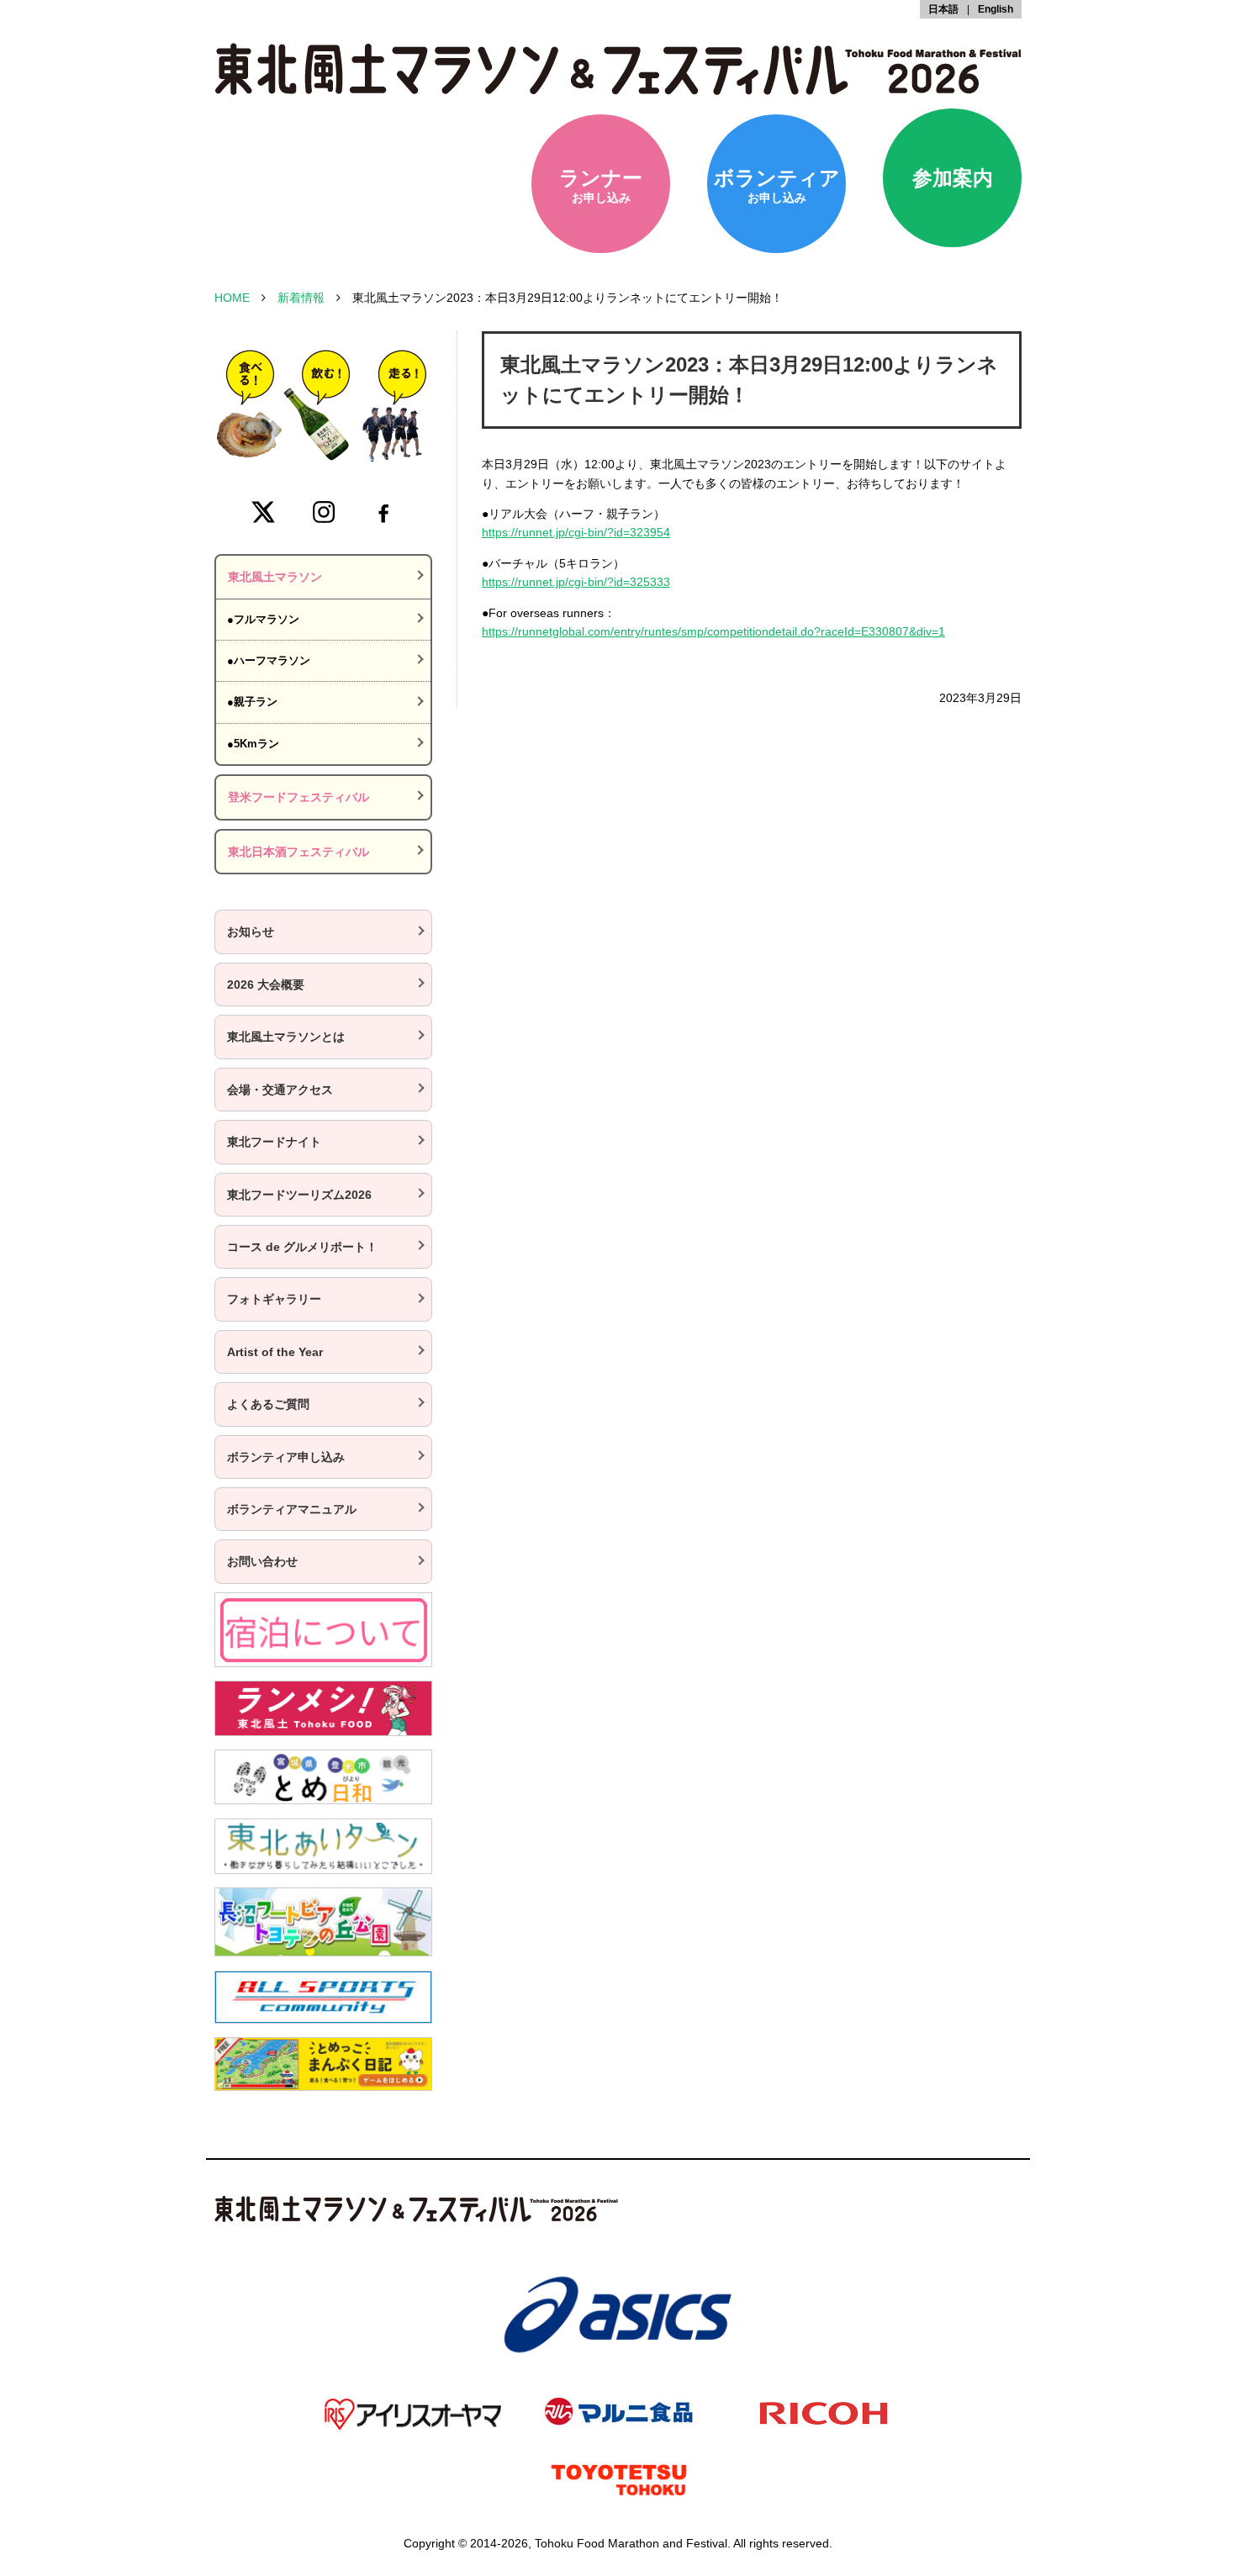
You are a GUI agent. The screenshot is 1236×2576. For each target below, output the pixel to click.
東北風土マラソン (275, 577)
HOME (232, 298)
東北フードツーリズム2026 (299, 1195)
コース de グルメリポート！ (302, 1247)
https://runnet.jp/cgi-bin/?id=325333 (576, 582)
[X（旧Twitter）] (263, 512)
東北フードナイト (274, 1142)
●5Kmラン (253, 744)
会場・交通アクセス (280, 1090)
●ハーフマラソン (269, 660)
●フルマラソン (263, 619)
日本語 (943, 9)
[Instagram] (324, 512)
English (996, 9)
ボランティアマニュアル (292, 1509)
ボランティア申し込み (286, 1457)
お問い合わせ (262, 1561)
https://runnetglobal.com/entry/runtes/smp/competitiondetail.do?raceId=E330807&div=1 (713, 631)
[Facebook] (383, 512)
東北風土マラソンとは (286, 1037)
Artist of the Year (275, 1352)
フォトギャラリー (274, 1299)
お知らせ (251, 932)
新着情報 (301, 298)
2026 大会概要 (266, 984)
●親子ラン (252, 702)
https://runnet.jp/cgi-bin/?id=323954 (576, 532)
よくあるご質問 (268, 1404)
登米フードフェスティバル (298, 797)
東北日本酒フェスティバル (298, 852)
